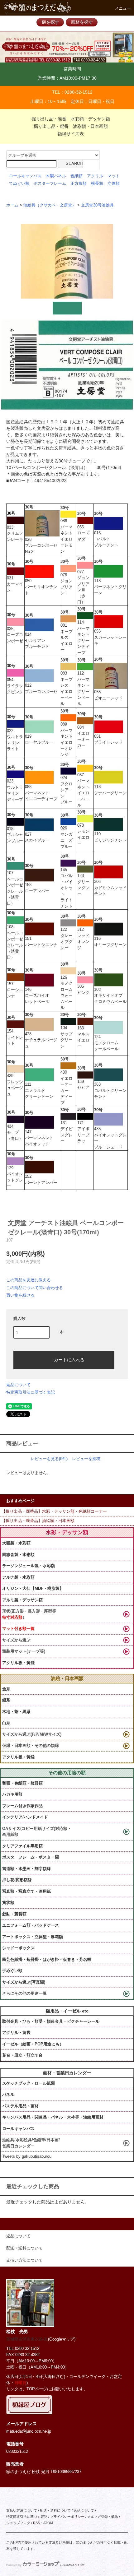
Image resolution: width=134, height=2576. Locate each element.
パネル (8, 2094)
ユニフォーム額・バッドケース (31, 1925)
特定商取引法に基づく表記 (31, 1392)
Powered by (14, 2565)
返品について (18, 1385)
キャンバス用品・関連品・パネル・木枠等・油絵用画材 (53, 2117)
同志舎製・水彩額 (18, 1555)
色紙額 (77, 176)
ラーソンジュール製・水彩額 (29, 1566)
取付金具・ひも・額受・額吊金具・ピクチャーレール (51, 2021)
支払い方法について (22, 2510)
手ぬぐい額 (12, 1971)
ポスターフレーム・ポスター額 (31, 1857)
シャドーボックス (18, 1948)
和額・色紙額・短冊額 (22, 1783)
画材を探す (82, 22)
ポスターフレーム (50, 183)
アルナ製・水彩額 (18, 1577)
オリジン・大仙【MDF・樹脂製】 (33, 1588)
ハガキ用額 (12, 1794)
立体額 (114, 183)
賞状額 (8, 1903)
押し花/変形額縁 (17, 1880)
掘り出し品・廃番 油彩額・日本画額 (71, 126)
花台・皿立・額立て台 (22, 2055)
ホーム (12, 205)
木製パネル (56, 176)
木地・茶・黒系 (16, 1712)
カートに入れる (69, 1359)
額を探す (50, 22)
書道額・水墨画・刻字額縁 (26, 1869)
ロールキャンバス (25, 176)
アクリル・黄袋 (16, 2033)
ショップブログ (18, 2523)
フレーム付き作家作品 (22, 1806)
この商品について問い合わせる (35, 1288)
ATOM (48, 2523)
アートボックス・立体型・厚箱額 (33, 1937)
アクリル (95, 176)
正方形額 (79, 183)
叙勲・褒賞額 (14, 1914)
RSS (36, 2523)
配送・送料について (55, 2510)
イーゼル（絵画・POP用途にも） (33, 2044)
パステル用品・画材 (20, 2106)
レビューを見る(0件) (49, 1459)
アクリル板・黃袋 (18, 1663)
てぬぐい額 (19, 183)
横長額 (97, 183)
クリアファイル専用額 (22, 1846)
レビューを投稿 (86, 1459)
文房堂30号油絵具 (97, 205)
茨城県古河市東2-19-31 (27, 2339)
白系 (6, 1723)
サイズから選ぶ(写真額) (24, 1982)
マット (114, 176)
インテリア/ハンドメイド (25, 1817)
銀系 (6, 1700)
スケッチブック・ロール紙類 (29, 2083)
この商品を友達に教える (29, 1280)
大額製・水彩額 (16, 1543)
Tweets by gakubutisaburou (27, 2156)
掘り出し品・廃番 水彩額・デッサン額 (71, 119)
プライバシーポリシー (67, 2517)
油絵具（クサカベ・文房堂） (50, 205)
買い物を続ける (20, 1295)
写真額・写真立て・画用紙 (26, 1891)
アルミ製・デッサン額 (22, 1600)
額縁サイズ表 (71, 134)
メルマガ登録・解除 (103, 2517)
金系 (6, 1689)
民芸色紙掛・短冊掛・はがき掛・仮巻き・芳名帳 (47, 1959)
